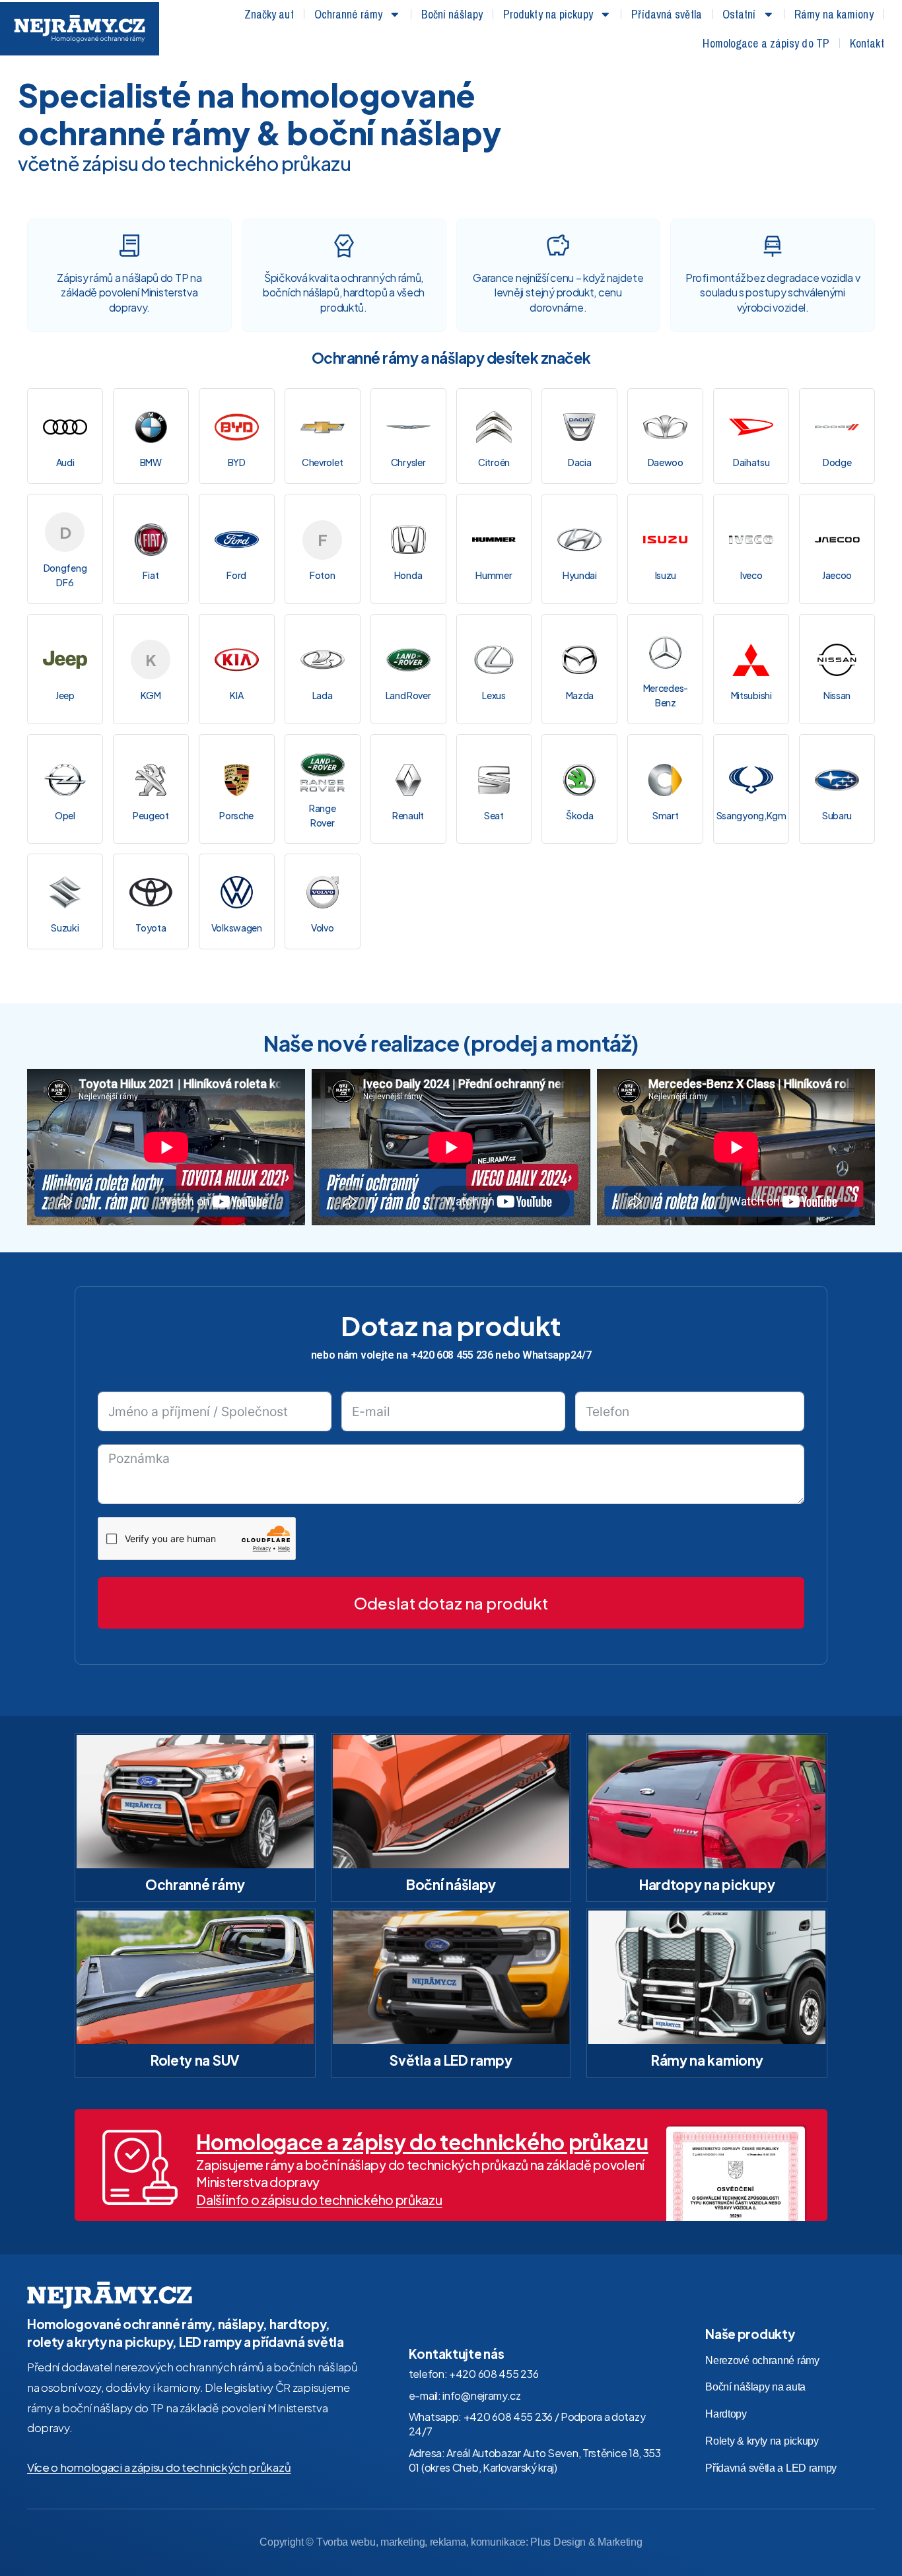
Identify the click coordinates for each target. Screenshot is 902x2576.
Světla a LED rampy (451, 2060)
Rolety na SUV (195, 2060)
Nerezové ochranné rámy (762, 2360)
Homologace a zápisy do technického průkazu (422, 2142)
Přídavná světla (667, 14)
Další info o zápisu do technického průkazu (319, 2200)
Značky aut (269, 14)
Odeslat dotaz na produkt (451, 1603)
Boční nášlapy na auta (755, 2387)
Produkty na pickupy (548, 14)
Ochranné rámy (348, 14)
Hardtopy (726, 2414)
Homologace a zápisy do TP (766, 43)
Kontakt (867, 43)
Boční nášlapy (452, 14)
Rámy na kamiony (834, 14)
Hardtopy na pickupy (707, 1884)
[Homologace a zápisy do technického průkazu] (140, 2167)
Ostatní (739, 14)
